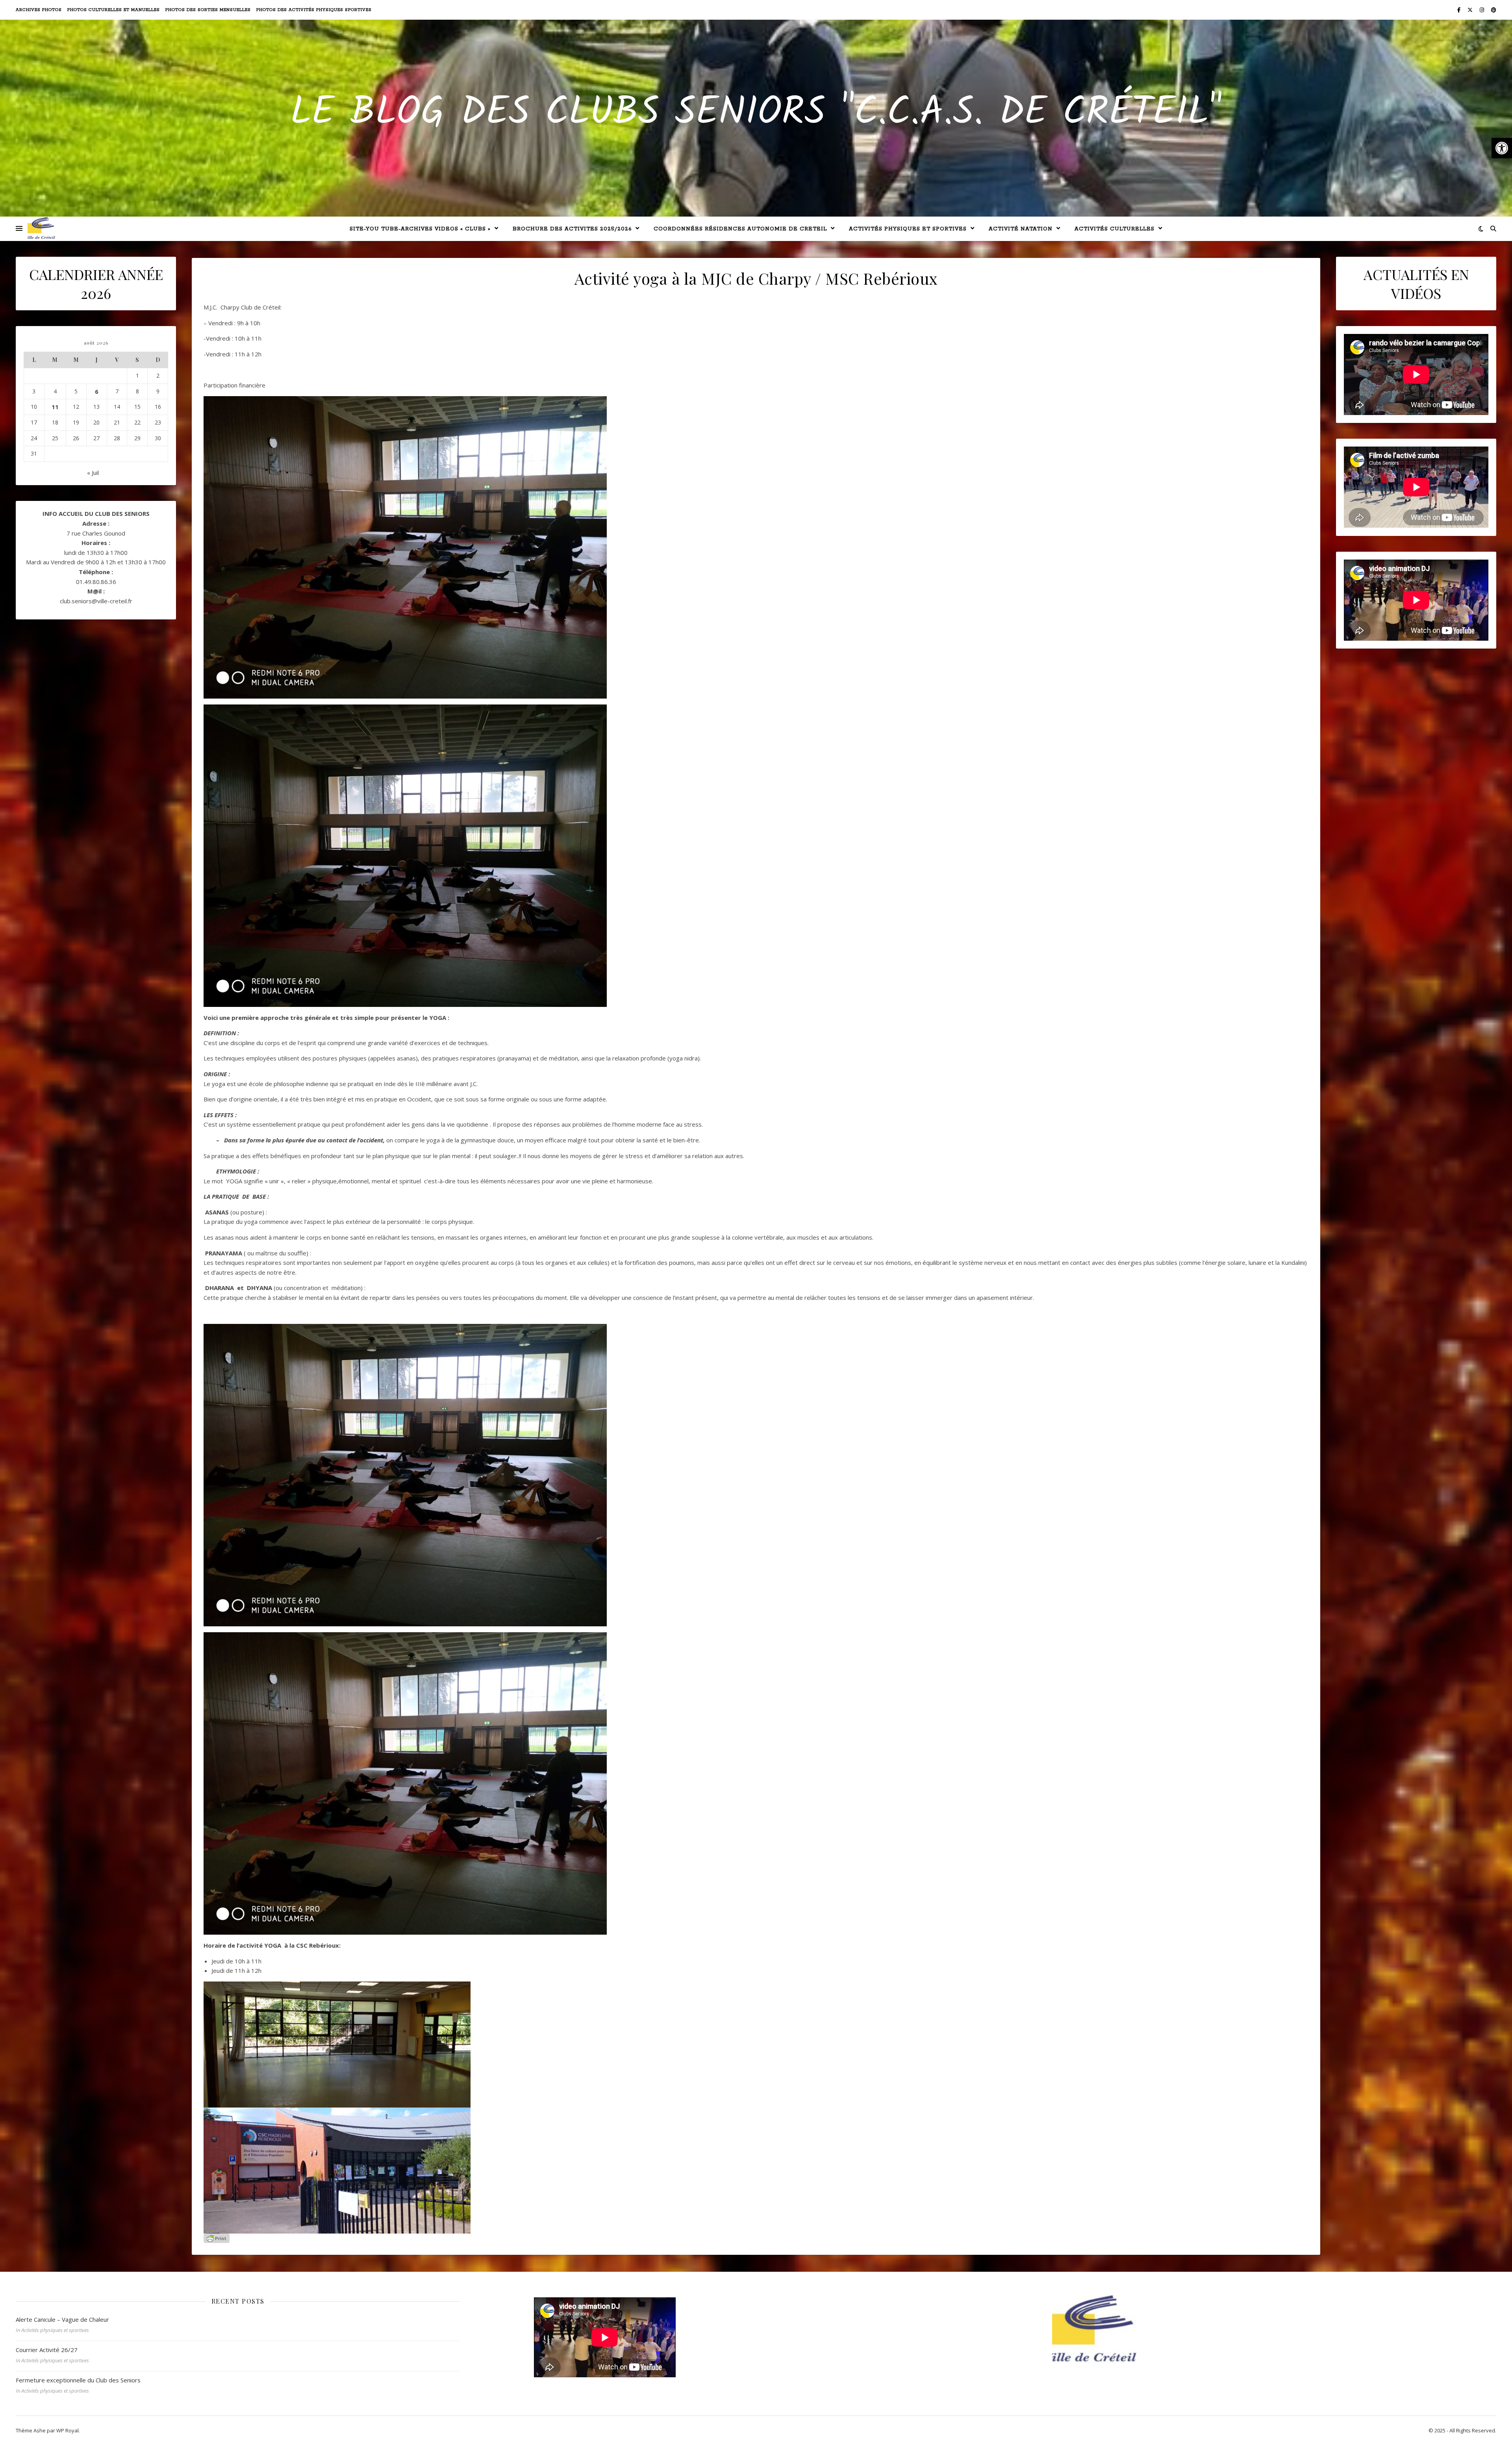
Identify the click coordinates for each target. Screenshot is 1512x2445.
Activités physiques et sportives (908, 229)
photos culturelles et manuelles (114, 10)
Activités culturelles (1115, 229)
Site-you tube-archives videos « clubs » (420, 229)
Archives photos (39, 10)
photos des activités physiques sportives (314, 10)
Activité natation (1021, 229)
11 (55, 407)
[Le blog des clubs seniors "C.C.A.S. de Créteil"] (41, 228)
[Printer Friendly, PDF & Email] (217, 2238)
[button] (1502, 148)
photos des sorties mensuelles (208, 10)
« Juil (93, 473)
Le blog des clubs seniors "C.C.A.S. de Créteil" (756, 113)
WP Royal (68, 2430)
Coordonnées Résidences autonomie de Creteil (740, 229)
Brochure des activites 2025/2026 (572, 229)
